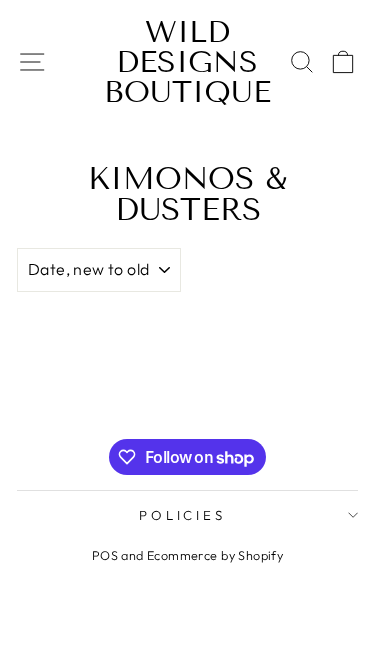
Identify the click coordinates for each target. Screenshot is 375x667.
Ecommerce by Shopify (215, 555)
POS (105, 555)
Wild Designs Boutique (187, 62)
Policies (183, 515)
